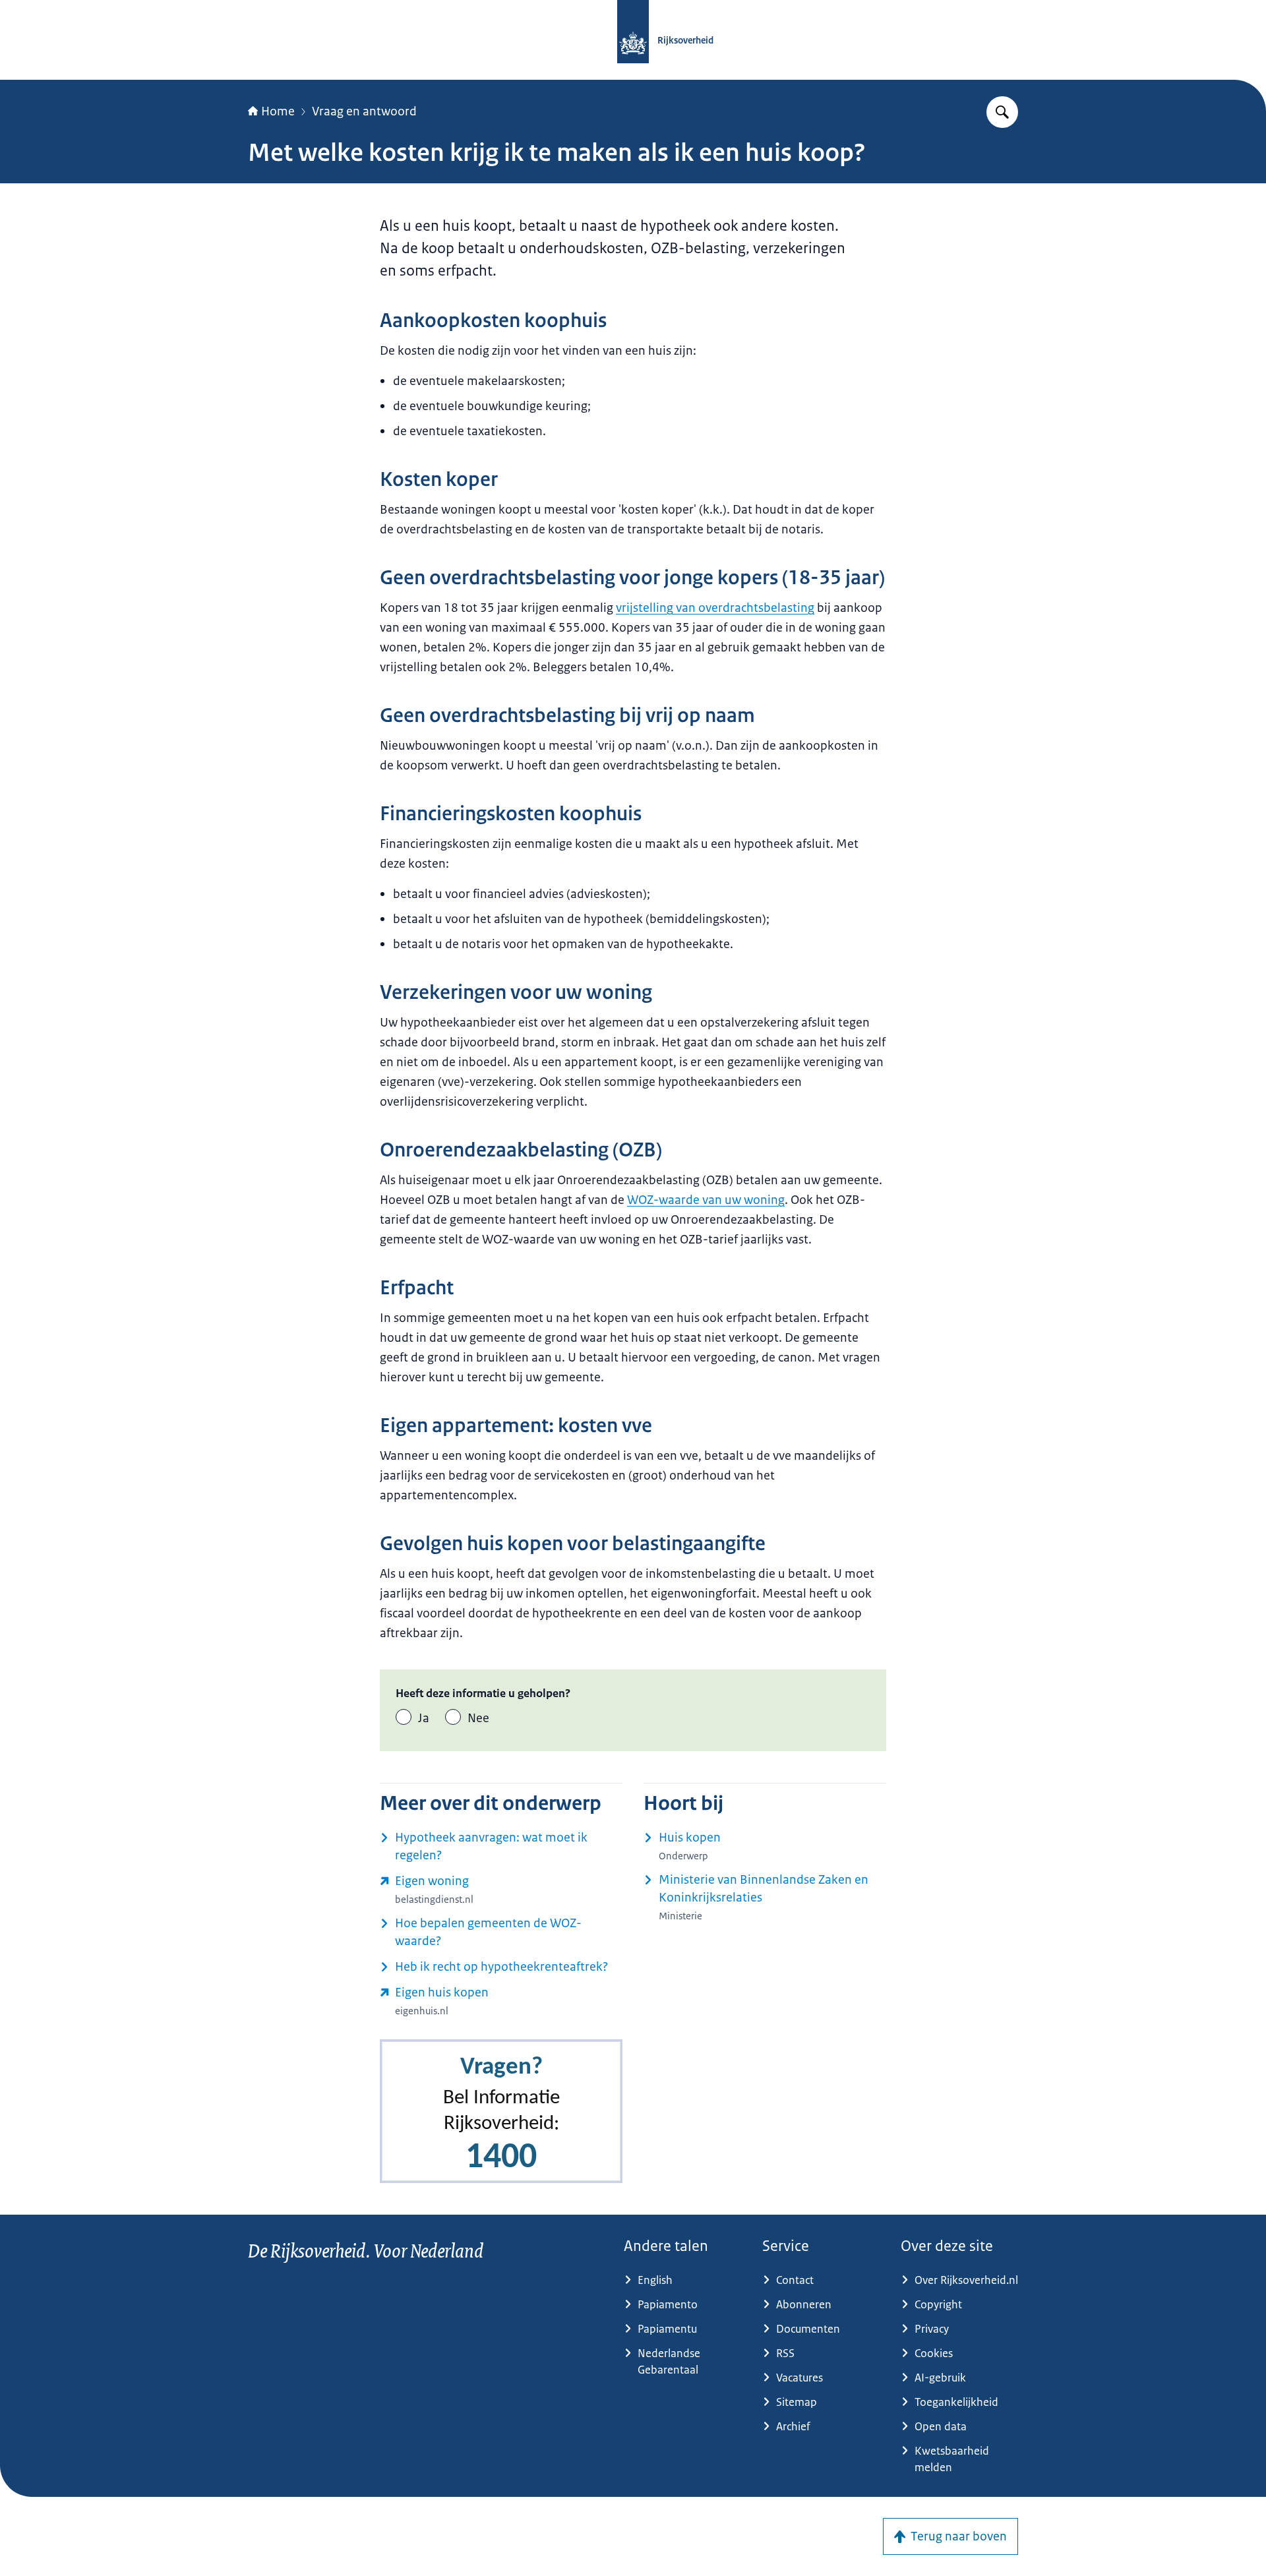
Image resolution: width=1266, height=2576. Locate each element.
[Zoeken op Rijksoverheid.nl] (1002, 112)
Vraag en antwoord (364, 111)
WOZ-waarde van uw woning (706, 1200)
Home (278, 111)
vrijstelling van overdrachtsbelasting (715, 608)
